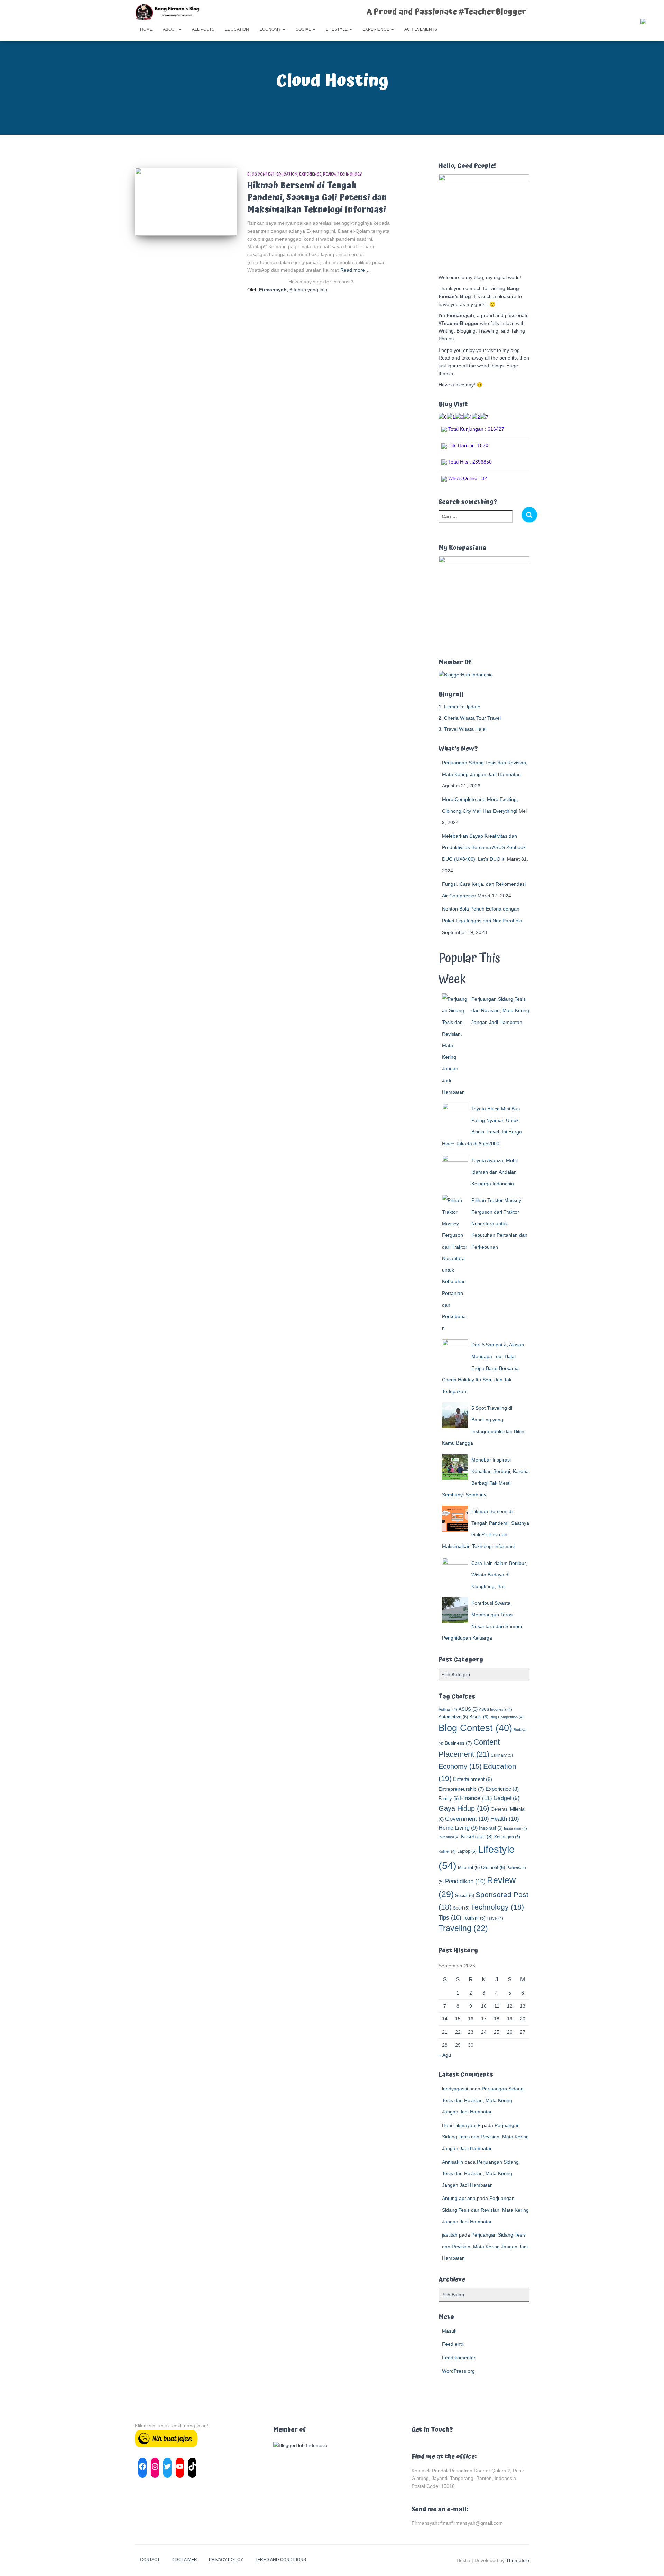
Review (329, 174)
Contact (150, 2560)
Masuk (449, 2331)
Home (146, 29)
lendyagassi (455, 2089)
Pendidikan (465, 1881)
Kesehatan (477, 1836)
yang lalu (308, 290)
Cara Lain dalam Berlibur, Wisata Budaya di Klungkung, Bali (499, 1575)
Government (467, 1819)
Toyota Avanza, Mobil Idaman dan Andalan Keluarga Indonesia (495, 1172)
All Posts (203, 29)
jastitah (450, 2235)
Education (237, 29)
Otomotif (493, 1868)
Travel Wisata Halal (465, 729)
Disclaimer (184, 2560)
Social (304, 29)
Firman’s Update (462, 707)
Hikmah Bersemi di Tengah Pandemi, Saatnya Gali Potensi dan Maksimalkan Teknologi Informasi (317, 198)
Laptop (467, 1851)
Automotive (453, 1717)
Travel (495, 1918)
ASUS (468, 1709)
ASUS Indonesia (496, 1709)
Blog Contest (261, 174)
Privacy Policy (226, 2560)
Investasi (449, 1837)
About (170, 29)
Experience (376, 29)
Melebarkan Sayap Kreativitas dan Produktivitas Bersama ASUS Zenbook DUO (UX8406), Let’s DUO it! (484, 847)
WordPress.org (458, 2371)
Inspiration (515, 1828)
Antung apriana (459, 2198)
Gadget (506, 1798)
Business (458, 1743)
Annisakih (453, 2162)
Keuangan (507, 1837)
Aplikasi (448, 1709)
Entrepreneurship (461, 1789)
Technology (350, 174)
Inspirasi (491, 1828)
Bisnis (479, 1717)
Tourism (474, 1918)
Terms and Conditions (280, 2560)
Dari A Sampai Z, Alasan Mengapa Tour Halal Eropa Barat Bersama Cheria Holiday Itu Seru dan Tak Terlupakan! (483, 1368)
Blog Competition (507, 1717)
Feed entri (453, 2344)
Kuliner (447, 1851)
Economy (271, 29)
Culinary (502, 1755)
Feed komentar (459, 2358)
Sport (461, 1908)
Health (505, 1819)
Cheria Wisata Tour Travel (472, 718)
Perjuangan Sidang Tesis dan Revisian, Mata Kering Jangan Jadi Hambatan (500, 1011)
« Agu (445, 2055)
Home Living (458, 1828)
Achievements (421, 29)
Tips (450, 1918)
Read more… (355, 270)
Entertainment (473, 1779)
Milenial (469, 1868)
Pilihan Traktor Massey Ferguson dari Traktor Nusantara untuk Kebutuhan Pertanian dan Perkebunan (499, 1223)
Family (449, 1798)
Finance (476, 1798)
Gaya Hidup (464, 1808)
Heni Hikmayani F (461, 2125)
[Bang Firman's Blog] (167, 12)
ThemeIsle (518, 2560)
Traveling (463, 1928)
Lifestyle (337, 29)
